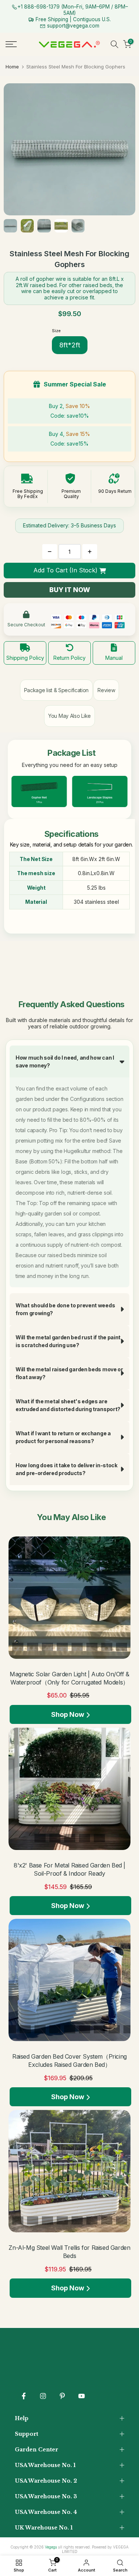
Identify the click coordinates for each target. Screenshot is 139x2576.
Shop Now (68, 1714)
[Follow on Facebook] (24, 2396)
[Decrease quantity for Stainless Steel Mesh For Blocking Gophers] (50, 552)
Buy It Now (70, 590)
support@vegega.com (72, 26)
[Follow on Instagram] (43, 2396)
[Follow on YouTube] (82, 2396)
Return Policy (69, 658)
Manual (114, 658)
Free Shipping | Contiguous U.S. (72, 19)
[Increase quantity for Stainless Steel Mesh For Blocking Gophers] (90, 552)
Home (12, 67)
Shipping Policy (25, 658)
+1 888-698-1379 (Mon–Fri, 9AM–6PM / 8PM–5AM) (73, 10)
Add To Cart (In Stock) (65, 570)
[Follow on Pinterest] (62, 2396)
